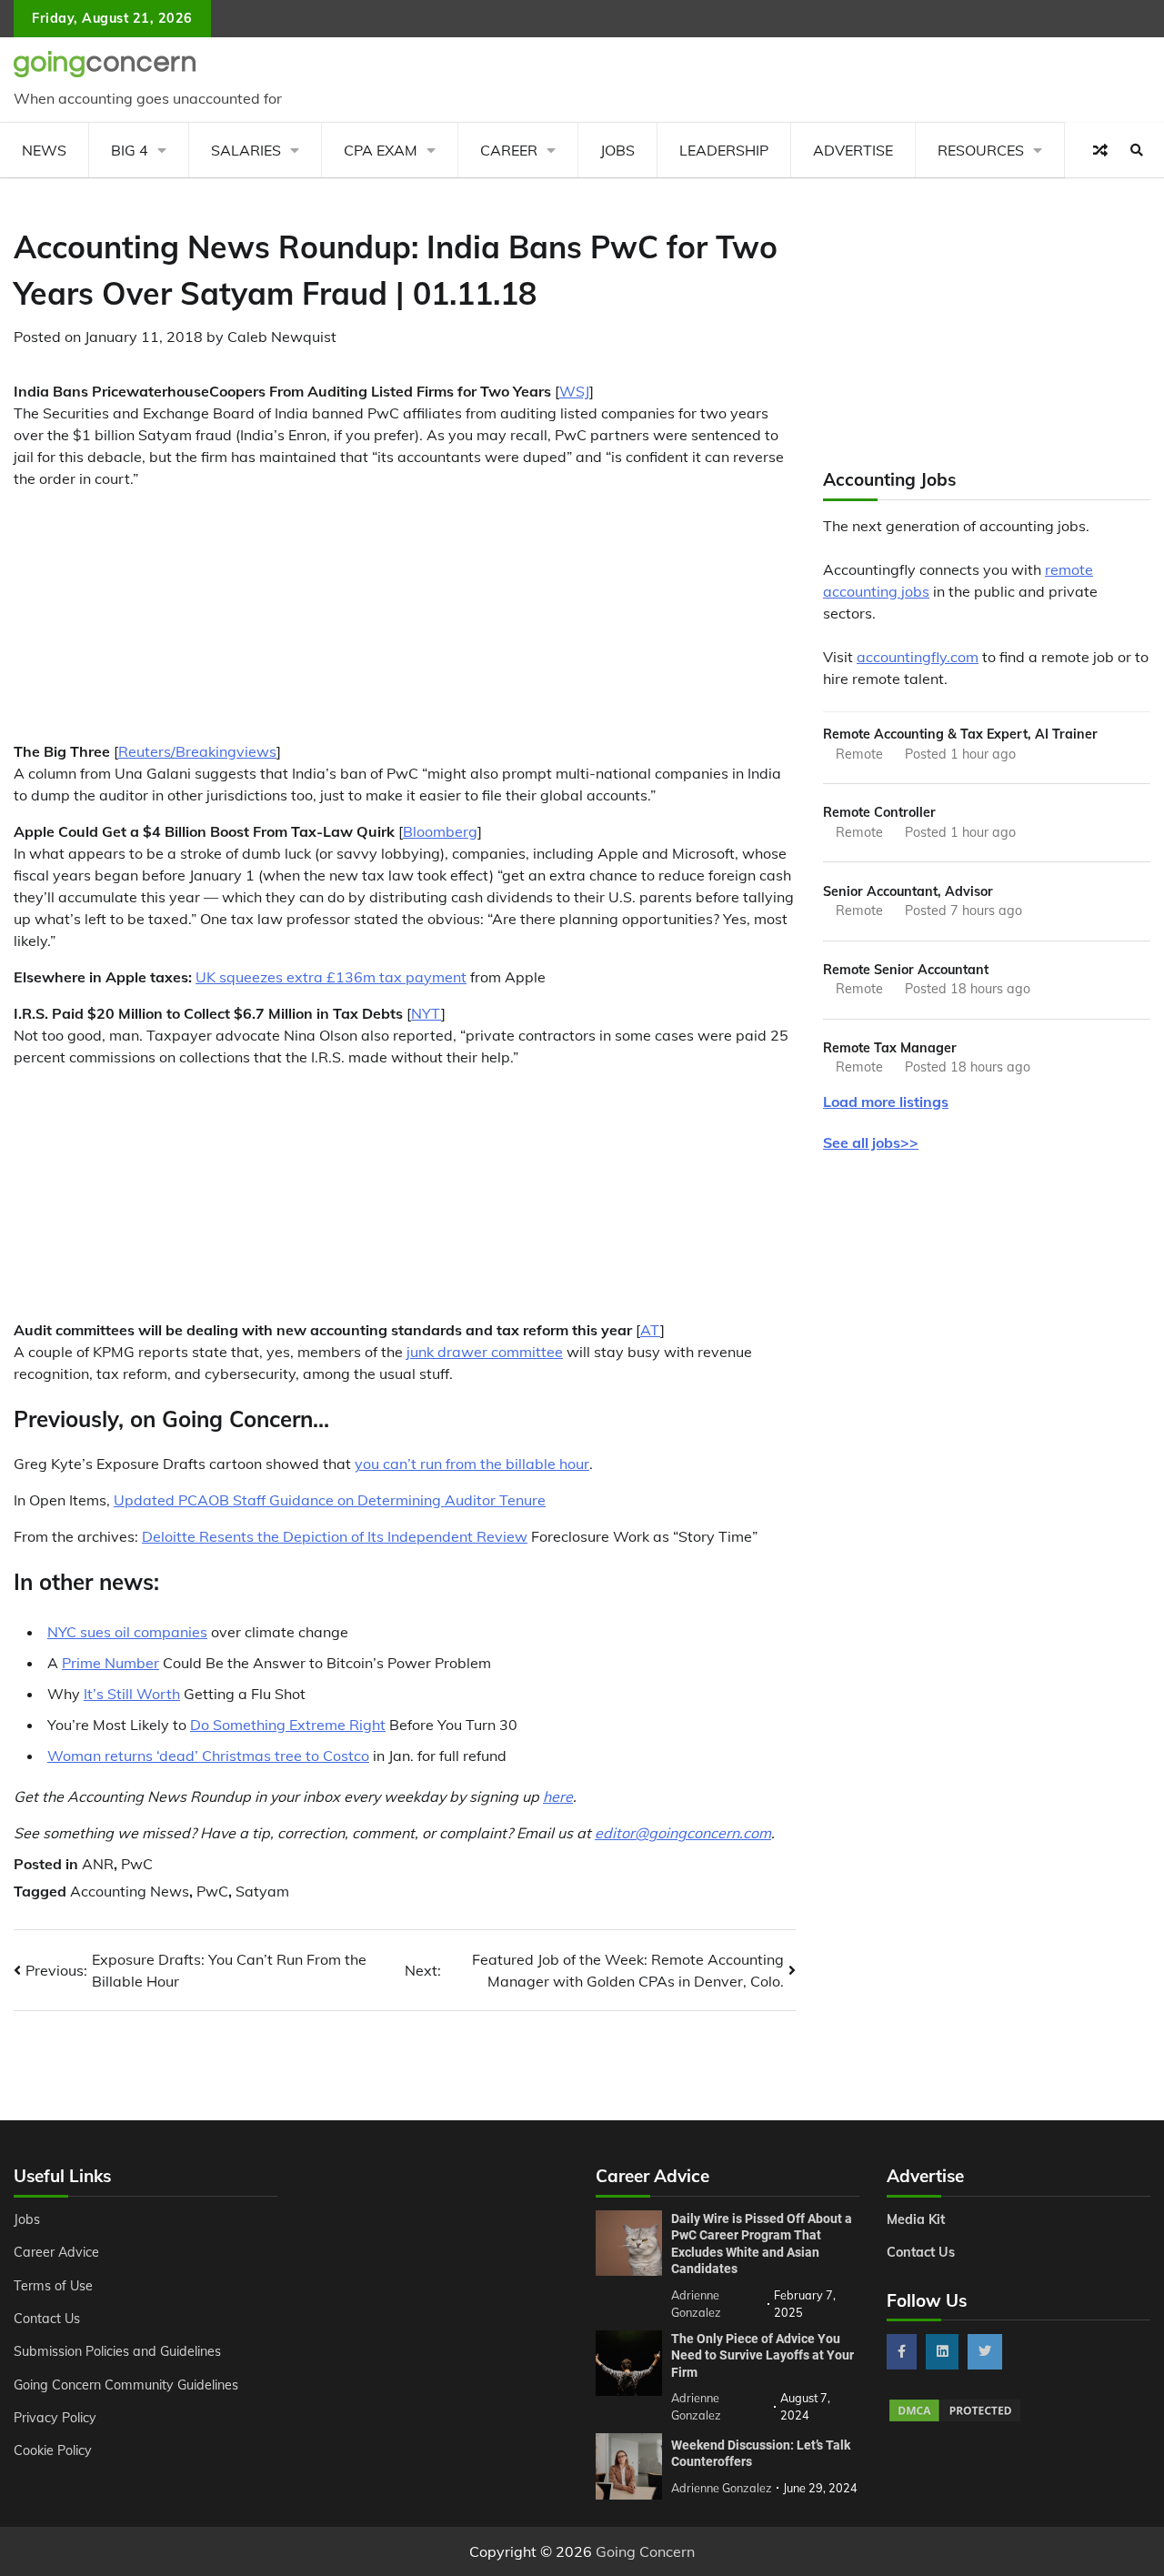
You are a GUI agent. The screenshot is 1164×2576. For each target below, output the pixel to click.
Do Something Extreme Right (288, 1725)
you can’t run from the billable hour (472, 1464)
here (558, 1796)
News (44, 150)
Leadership (724, 150)
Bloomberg (440, 831)
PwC (137, 1864)
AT (650, 1330)
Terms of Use (53, 2286)
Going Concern (645, 2551)
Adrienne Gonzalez (722, 2488)
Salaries (246, 150)
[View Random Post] (1100, 150)
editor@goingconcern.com (683, 1833)
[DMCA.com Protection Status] (955, 2419)
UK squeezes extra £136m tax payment (331, 977)
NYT (426, 1013)
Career (509, 150)
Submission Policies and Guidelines (117, 2351)
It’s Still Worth (132, 1694)
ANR (98, 1864)
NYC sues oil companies (127, 1632)
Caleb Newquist (282, 337)
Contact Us (47, 2319)
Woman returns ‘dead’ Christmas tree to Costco (208, 1756)
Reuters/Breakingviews (197, 751)
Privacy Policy (55, 2418)
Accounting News (130, 1891)
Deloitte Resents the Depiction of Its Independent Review (335, 1536)
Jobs (617, 150)
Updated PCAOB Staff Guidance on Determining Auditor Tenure (330, 1500)
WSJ (574, 391)
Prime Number (110, 1663)
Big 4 (130, 150)
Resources (981, 150)
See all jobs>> (871, 1142)
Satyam (262, 1891)
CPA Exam (381, 150)
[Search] (1137, 150)
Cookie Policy (53, 2450)
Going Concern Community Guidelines (126, 2385)
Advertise (853, 150)
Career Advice (56, 2252)
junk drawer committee (485, 1352)
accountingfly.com (918, 657)
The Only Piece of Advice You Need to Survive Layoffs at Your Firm (763, 2355)
